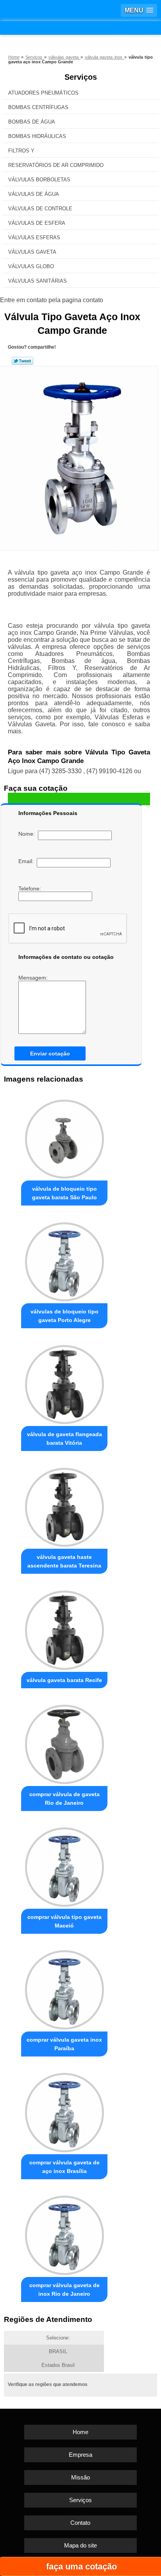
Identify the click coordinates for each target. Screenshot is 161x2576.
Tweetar (22, 361)
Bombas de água (32, 122)
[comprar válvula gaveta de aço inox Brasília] (64, 2110)
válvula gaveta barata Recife (64, 1680)
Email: (28, 861)
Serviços (81, 77)
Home (80, 2432)
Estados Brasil (58, 2365)
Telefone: (30, 889)
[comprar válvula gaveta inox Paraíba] (64, 1988)
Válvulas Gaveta (32, 252)
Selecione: (58, 2338)
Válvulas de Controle (40, 209)
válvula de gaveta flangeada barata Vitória (64, 1438)
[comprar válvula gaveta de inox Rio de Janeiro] (64, 2233)
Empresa (80, 2455)
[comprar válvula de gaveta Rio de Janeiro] (64, 1742)
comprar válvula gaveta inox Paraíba (64, 2044)
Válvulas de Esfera (37, 223)
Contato (80, 2523)
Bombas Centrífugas (38, 107)
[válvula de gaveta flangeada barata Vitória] (64, 1382)
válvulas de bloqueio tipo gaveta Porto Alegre (64, 1316)
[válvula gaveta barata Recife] (64, 1628)
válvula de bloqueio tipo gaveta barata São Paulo (64, 1193)
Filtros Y (21, 151)
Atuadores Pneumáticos (43, 93)
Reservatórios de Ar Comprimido (56, 165)
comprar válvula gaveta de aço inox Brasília (64, 2167)
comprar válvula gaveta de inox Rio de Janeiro (64, 2289)
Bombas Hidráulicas (37, 136)
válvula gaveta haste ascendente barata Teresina (64, 1561)
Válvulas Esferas (34, 237)
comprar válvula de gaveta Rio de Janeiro (64, 1799)
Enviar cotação (50, 1053)
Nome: (28, 834)
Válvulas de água (34, 194)
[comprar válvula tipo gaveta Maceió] (64, 1865)
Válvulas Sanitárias (38, 281)
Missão (80, 2477)
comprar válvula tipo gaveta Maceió (64, 1921)
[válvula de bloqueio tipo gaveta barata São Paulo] (64, 1137)
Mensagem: (34, 978)
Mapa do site (80, 2545)
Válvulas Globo (31, 266)
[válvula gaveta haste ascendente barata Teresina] (64, 1505)
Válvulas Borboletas (39, 180)
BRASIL (58, 2351)
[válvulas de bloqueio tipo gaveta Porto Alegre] (64, 1259)
